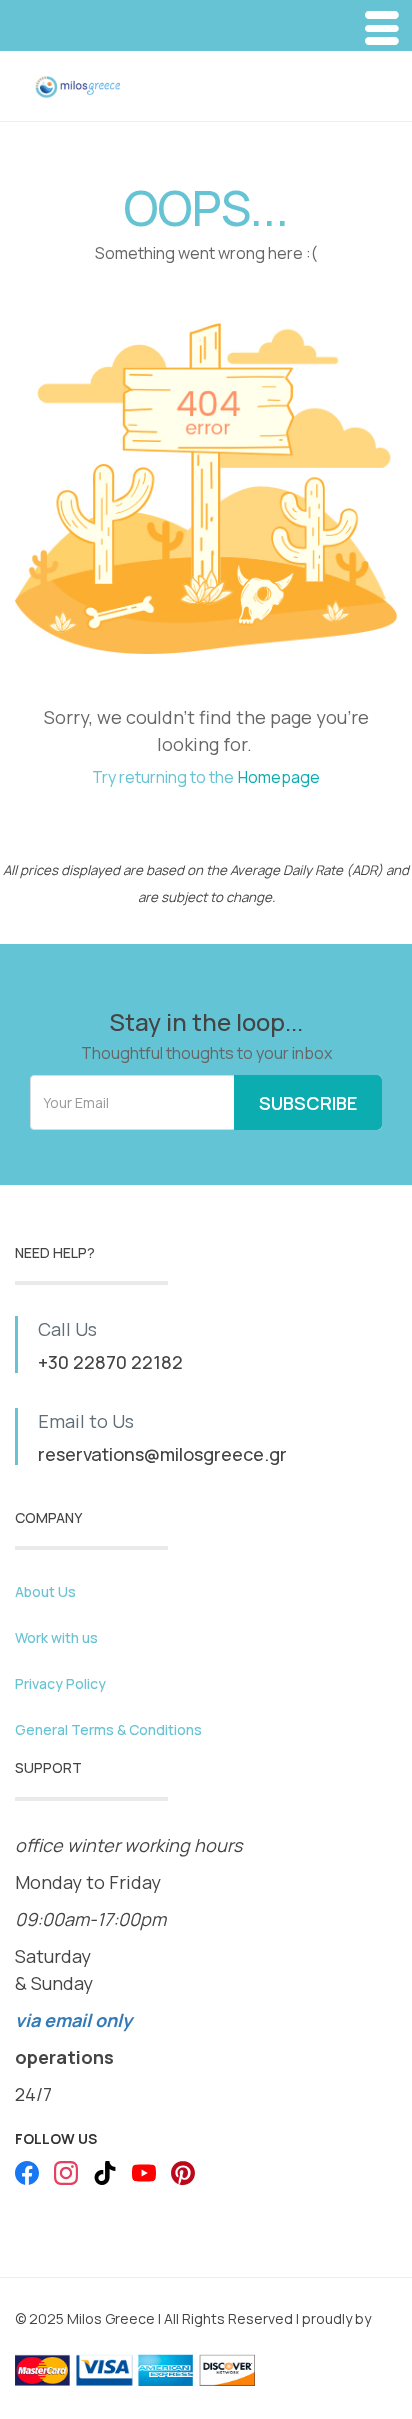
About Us (45, 1591)
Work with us (56, 1637)
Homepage (279, 777)
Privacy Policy (60, 1683)
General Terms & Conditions (108, 1729)
